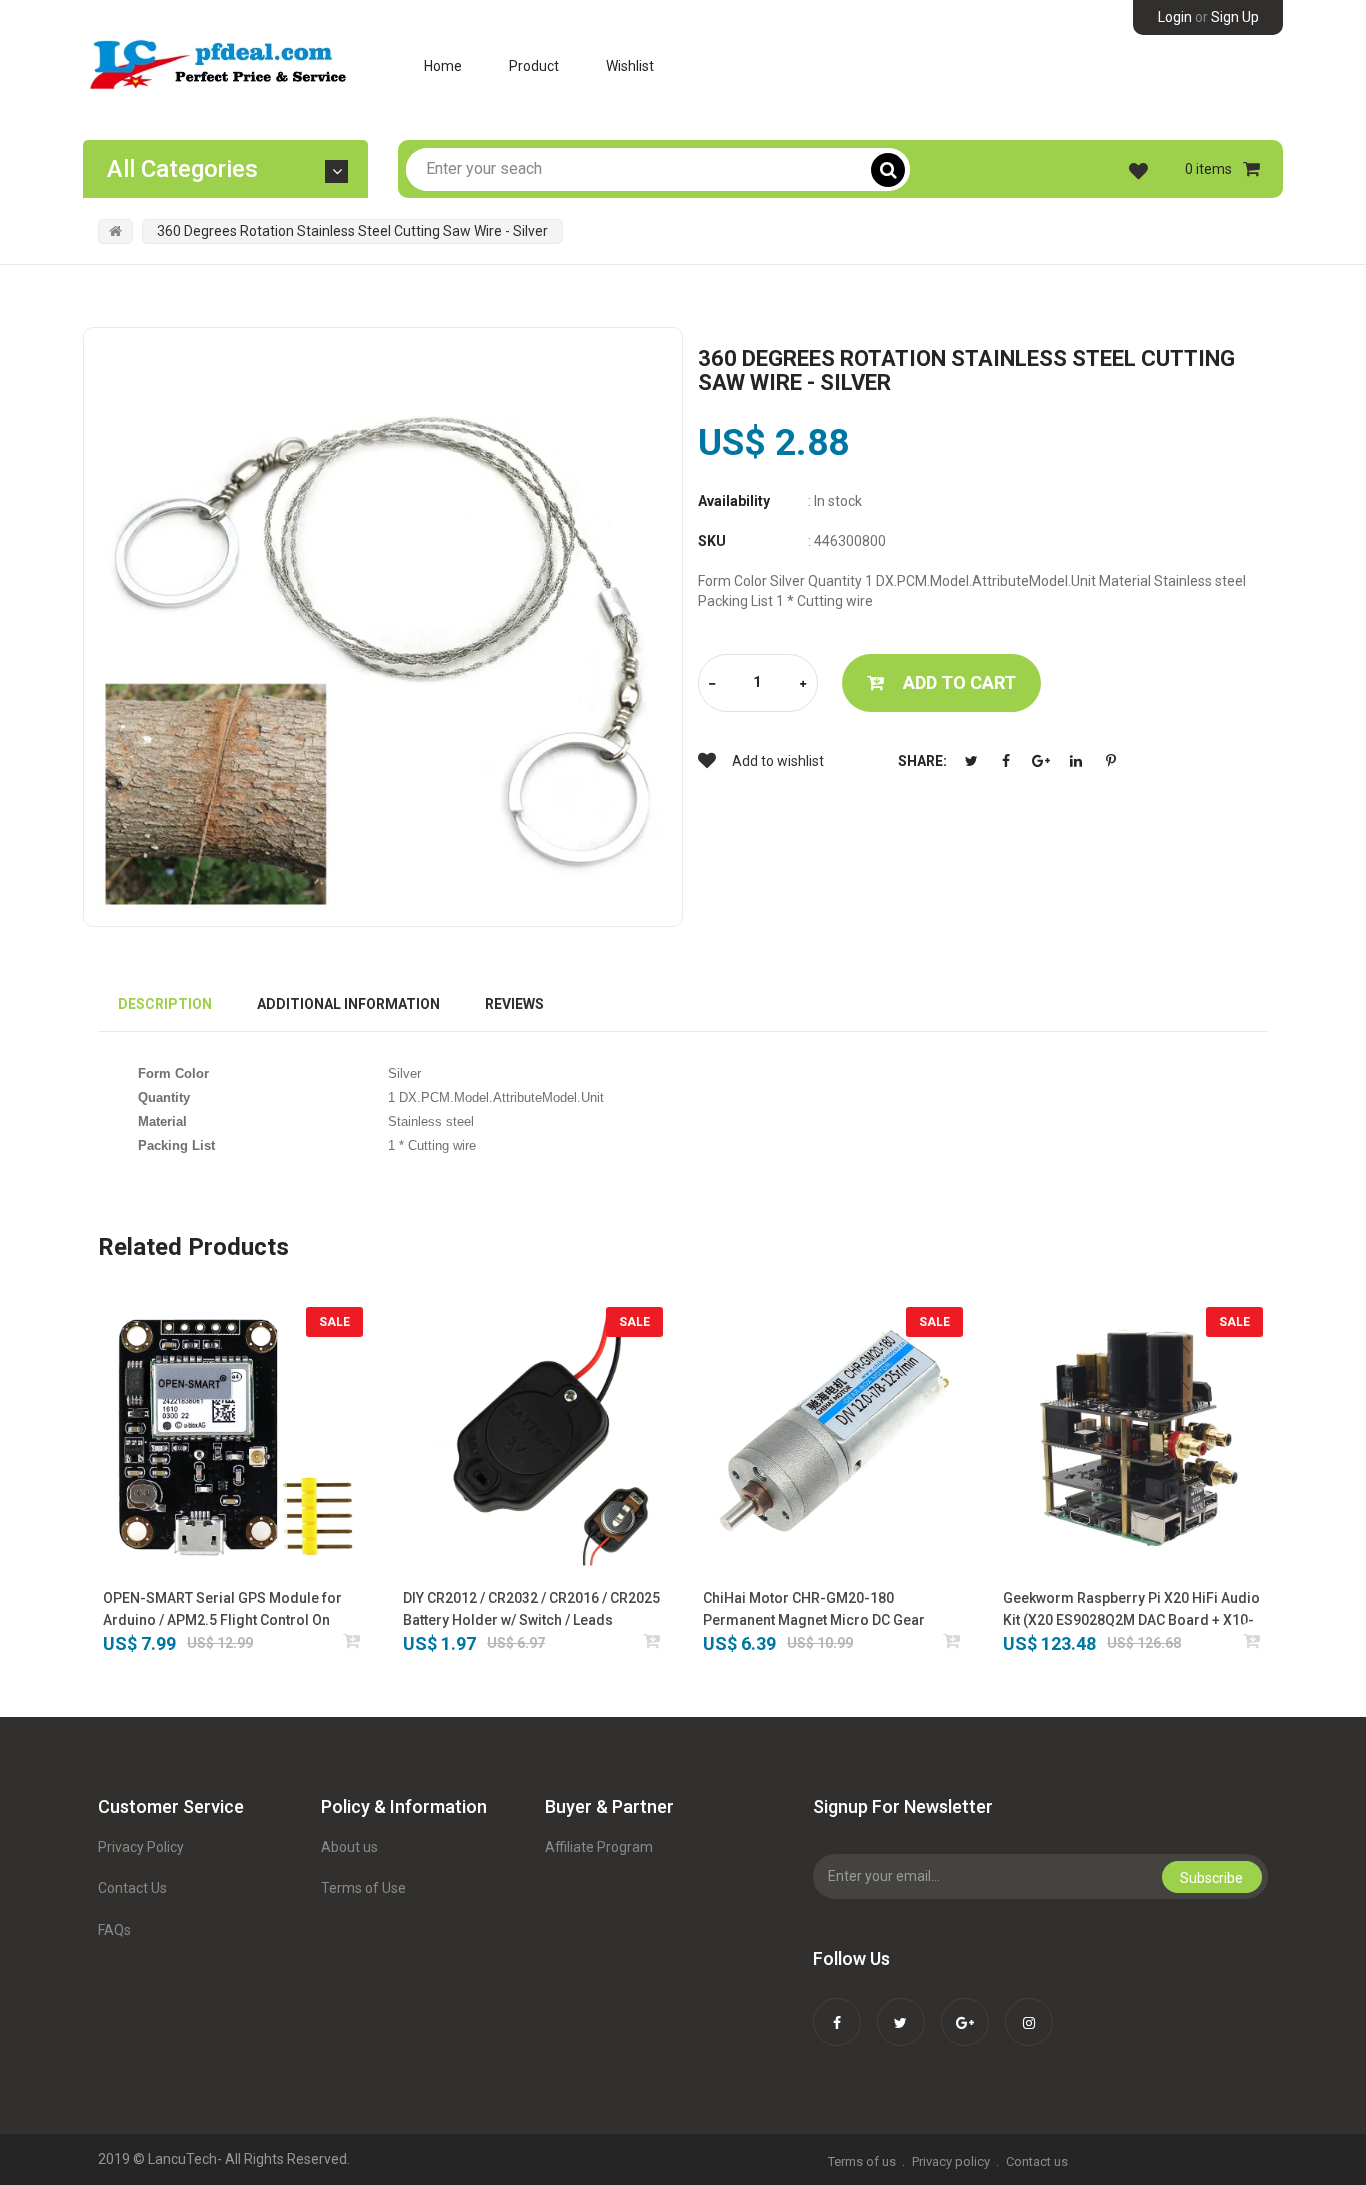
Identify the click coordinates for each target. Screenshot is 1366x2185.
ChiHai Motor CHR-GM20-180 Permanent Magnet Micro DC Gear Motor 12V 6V (814, 1610)
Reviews (514, 1004)
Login (1175, 17)
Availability (734, 501)
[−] (712, 684)
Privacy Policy (141, 1847)
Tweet (971, 761)
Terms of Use (363, 1888)
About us (349, 1847)
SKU (712, 541)
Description (165, 1004)
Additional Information (348, 1004)
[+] (803, 684)
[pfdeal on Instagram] (1029, 2009)
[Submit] (352, 1640)
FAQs (114, 1930)
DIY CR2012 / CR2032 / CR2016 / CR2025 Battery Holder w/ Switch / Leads (531, 1609)
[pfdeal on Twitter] (901, 2009)
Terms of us (862, 2161)
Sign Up (1235, 17)
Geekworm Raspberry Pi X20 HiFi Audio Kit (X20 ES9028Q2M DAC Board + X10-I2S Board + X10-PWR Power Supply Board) (1131, 1610)
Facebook (1006, 761)
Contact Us (132, 1888)
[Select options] (652, 1640)
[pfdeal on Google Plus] (965, 2009)
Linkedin (1076, 761)
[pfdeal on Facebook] (837, 2009)
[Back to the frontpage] (115, 231)
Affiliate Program (599, 1847)
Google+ (1041, 761)
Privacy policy (951, 2161)
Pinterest (1111, 761)
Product (534, 66)
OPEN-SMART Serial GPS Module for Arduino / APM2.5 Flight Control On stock (222, 1610)
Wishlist (630, 66)
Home (443, 66)
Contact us (1037, 2161)
